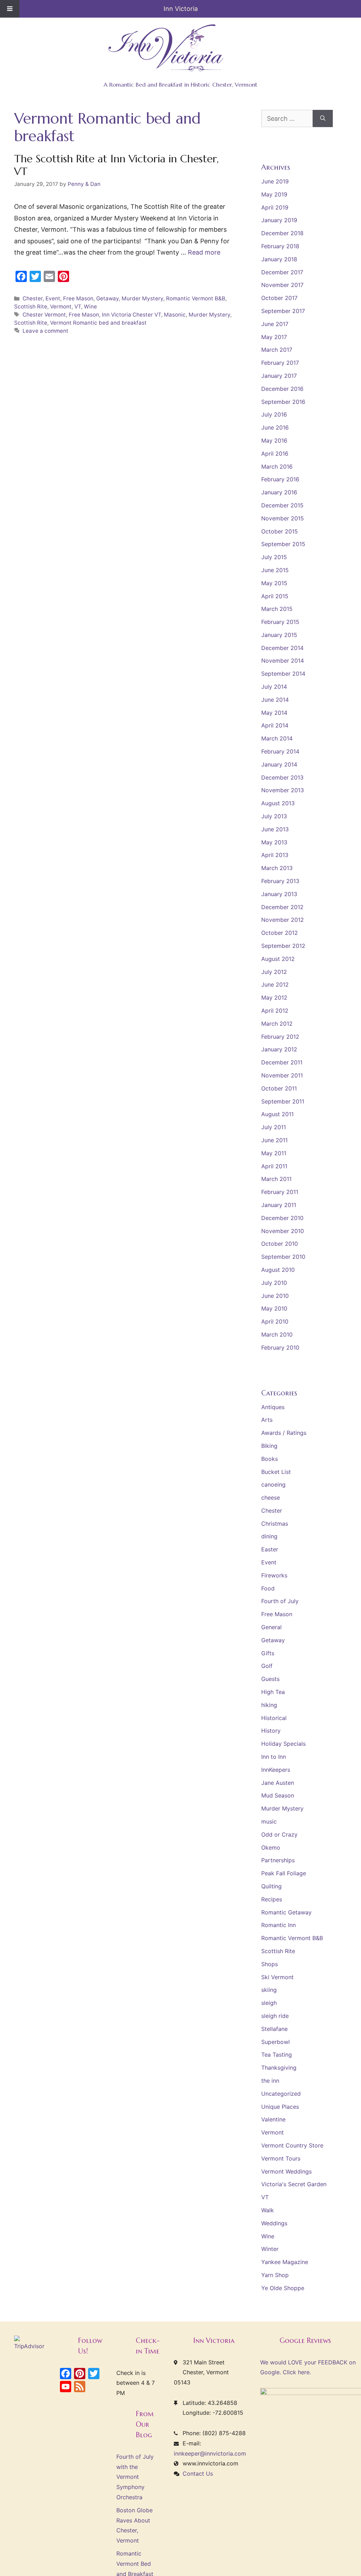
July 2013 (274, 816)
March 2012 (277, 1024)
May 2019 (274, 194)
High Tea (273, 1692)
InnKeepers (276, 1770)
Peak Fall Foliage (284, 1873)
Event (53, 298)
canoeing (273, 1484)
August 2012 (278, 959)
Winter (270, 2249)
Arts (267, 1420)
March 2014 (277, 738)
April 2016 (275, 454)
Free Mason (78, 298)
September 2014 (283, 674)
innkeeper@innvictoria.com (210, 2453)
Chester (33, 298)
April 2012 (275, 1011)
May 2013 (274, 842)
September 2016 (283, 402)
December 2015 (282, 505)
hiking (269, 1705)
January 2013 (279, 894)
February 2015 (280, 622)
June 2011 (274, 1140)
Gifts (268, 1653)
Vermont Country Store (292, 2145)
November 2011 (282, 1075)
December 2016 (282, 389)
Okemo (271, 1847)
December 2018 (282, 233)
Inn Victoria (181, 9)
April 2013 (275, 855)
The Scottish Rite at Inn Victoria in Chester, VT (116, 165)
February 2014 (280, 751)
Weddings (274, 2223)
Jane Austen (278, 1783)
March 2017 (277, 350)
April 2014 (275, 725)
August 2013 (278, 803)
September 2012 (283, 946)
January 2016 (279, 492)
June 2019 (275, 181)
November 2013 (283, 790)
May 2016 (274, 440)
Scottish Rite (31, 307)
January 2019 (279, 220)
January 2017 (279, 376)
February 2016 (280, 479)
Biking (269, 1446)
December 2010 (282, 1218)
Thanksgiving (279, 2068)
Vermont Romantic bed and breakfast (98, 323)
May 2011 (274, 1153)
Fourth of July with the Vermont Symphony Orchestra (135, 2477)
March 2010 (277, 1334)
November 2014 (283, 661)
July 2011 (274, 1127)
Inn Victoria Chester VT (131, 315)
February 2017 (280, 363)
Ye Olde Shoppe (283, 2288)
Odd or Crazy (279, 1834)
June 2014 (275, 700)
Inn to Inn (274, 1757)
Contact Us (198, 2474)
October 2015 (280, 531)
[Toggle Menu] (10, 9)
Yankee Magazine (285, 2262)
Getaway (108, 298)
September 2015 (283, 544)
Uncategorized (281, 2094)
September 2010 (283, 1257)
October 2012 (280, 933)
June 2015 (275, 570)
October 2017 (279, 298)
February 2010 (280, 1348)
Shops (270, 1964)
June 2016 (275, 427)
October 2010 (280, 1244)
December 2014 (282, 648)
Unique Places (280, 2107)
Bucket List (276, 1472)
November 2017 (282, 285)
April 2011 (274, 1166)
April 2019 (275, 207)
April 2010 (275, 1321)
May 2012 (274, 998)
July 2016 (274, 414)
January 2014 (279, 764)
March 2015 (277, 609)
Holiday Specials (283, 1744)
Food (268, 1588)
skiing (269, 1990)
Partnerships (278, 1860)
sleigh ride (275, 2016)
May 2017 (274, 337)
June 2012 (275, 984)
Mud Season (278, 1795)
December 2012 (282, 907)
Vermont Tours (281, 2158)
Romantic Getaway (286, 1912)
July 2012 (274, 972)
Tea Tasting (277, 2055)
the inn (270, 2081)
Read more (204, 252)
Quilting (271, 1886)
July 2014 (274, 687)
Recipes (272, 1899)
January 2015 (279, 635)
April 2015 (275, 596)
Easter (270, 1549)
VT (78, 307)
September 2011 (283, 1101)
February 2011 (280, 1192)
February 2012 (280, 1037)
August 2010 (278, 1270)
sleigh (269, 2003)
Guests (270, 1679)
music (269, 1821)
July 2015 (274, 557)
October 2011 (279, 1088)
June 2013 (275, 829)
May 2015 (274, 583)
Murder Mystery (142, 298)
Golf (267, 1666)
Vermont (61, 307)
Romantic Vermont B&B (196, 298)
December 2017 (282, 272)
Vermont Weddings (286, 2171)
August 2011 (277, 1114)
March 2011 (276, 1179)
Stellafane (274, 2029)
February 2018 (280, 246)
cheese (271, 1498)
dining (269, 1536)
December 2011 (282, 1062)
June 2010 (275, 1296)
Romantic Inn (279, 1925)
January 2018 (279, 259)
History (271, 1731)
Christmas (275, 1524)
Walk (268, 2210)
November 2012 (283, 920)
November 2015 (283, 518)
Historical (274, 1718)
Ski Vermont (277, 1977)
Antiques (273, 1407)
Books (270, 1459)
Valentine (273, 2119)
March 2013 (277, 868)
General (271, 1627)
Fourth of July (280, 1601)
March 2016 (277, 467)
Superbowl (276, 2042)
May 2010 (274, 1308)
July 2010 (274, 1283)
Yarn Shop (275, 2275)
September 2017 (283, 311)
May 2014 (274, 713)
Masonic (175, 315)
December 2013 (282, 777)
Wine (90, 307)
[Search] (323, 118)
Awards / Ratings (284, 1433)
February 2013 (280, 881)
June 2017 (275, 324)
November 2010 (283, 1231)
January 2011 (279, 1205)
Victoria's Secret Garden (294, 2184)
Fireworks (274, 1575)
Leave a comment (45, 331)
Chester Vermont (44, 315)
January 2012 (279, 1049)
